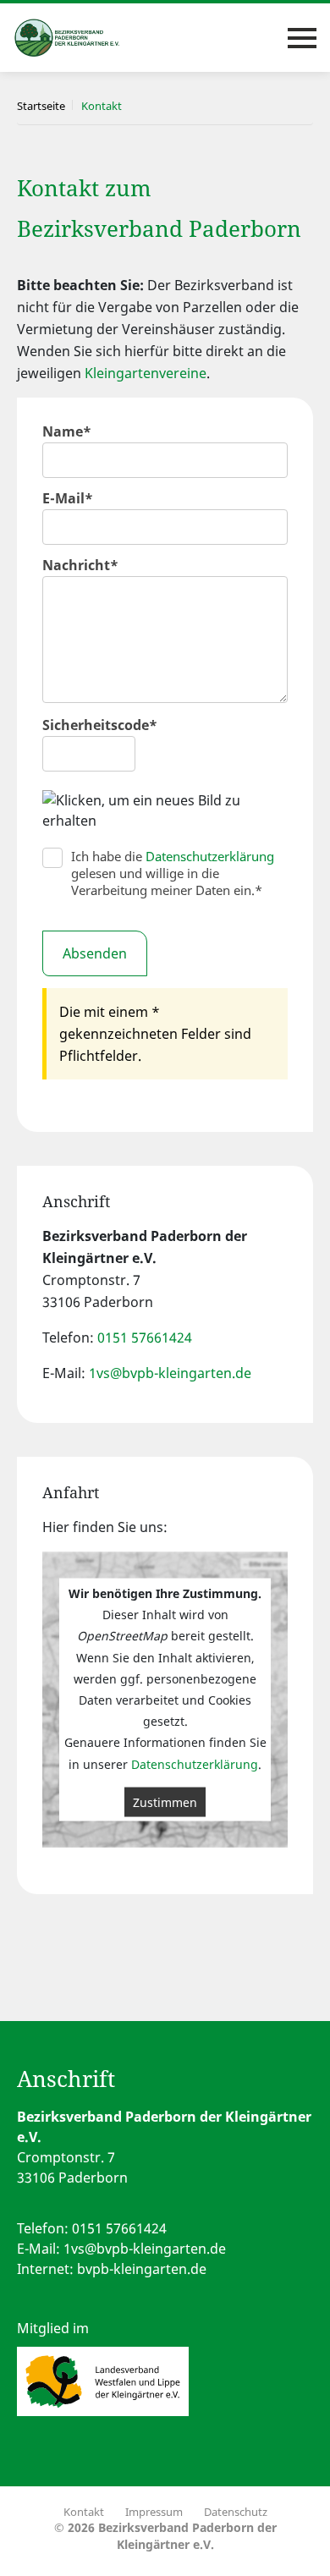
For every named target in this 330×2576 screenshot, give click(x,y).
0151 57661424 (145, 1337)
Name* (67, 431)
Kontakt (84, 2512)
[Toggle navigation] (302, 38)
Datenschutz (236, 2512)
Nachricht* (80, 565)
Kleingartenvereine (146, 373)
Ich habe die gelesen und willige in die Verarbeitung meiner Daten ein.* (173, 873)
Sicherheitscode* (100, 725)
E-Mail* (68, 498)
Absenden (95, 953)
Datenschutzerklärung (210, 856)
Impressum (154, 2512)
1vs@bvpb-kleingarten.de (170, 1373)
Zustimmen (165, 1802)
